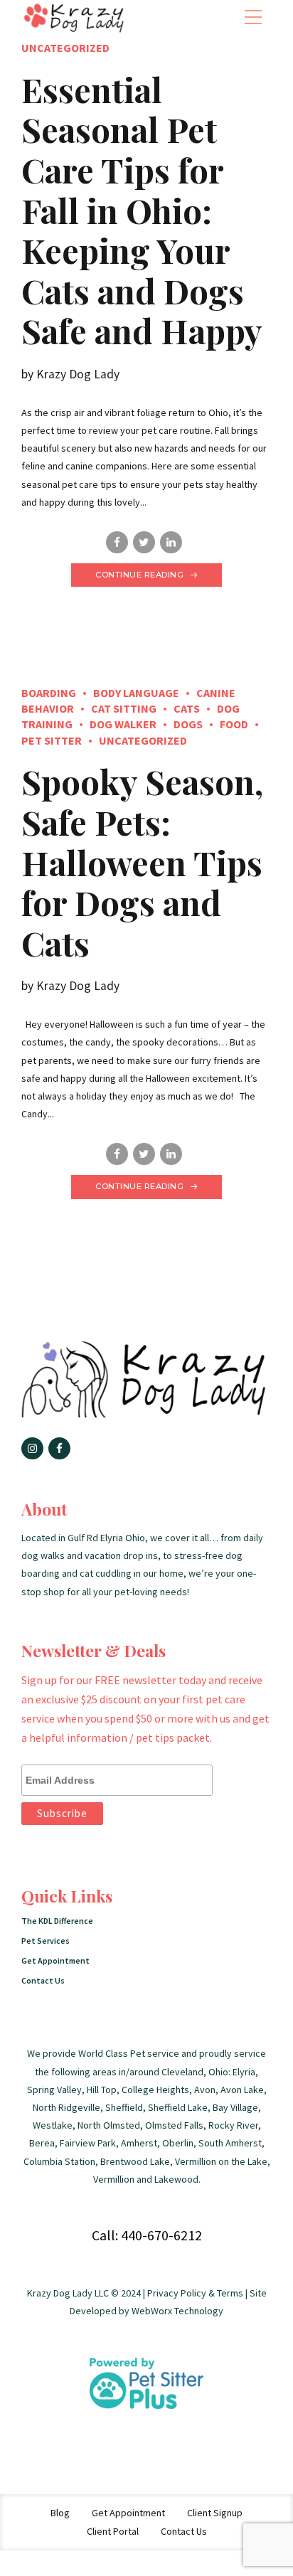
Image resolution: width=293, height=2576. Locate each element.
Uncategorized (65, 48)
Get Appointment (55, 1960)
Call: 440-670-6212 (147, 2235)
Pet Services (46, 1941)
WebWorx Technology (177, 2311)
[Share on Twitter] (144, 542)
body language (136, 693)
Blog (60, 2513)
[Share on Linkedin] (171, 542)
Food (234, 724)
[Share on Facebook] (117, 542)
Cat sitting (124, 708)
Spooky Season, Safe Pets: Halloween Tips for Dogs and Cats (142, 862)
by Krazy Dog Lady (70, 374)
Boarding (49, 693)
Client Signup (215, 2513)
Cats (187, 708)
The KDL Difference (57, 1921)
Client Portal (113, 2531)
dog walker (123, 724)
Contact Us (43, 1980)
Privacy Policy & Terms (195, 2293)
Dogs (188, 724)
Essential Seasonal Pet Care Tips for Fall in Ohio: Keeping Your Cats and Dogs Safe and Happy (142, 210)
